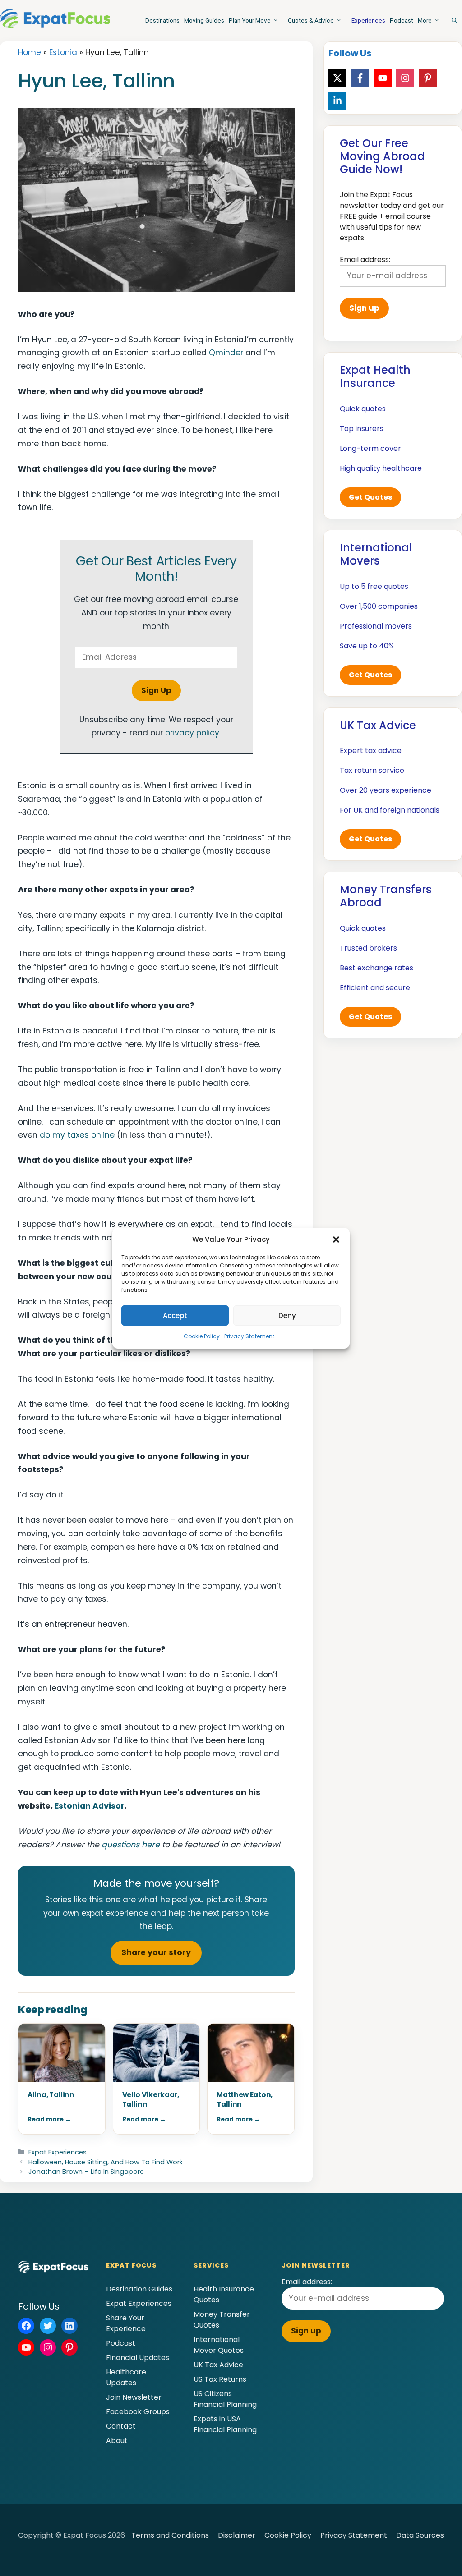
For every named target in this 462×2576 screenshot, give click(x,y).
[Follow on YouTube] (383, 78)
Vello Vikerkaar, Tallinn (151, 2099)
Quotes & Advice (311, 20)
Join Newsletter (134, 2397)
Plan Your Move (250, 20)
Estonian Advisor (90, 1806)
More (425, 20)
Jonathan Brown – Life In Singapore (86, 2172)
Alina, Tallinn (51, 2095)
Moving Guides (204, 20)
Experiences (368, 20)
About (117, 2441)
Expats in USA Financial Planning (225, 2424)
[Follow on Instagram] (405, 78)
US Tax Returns (220, 2379)
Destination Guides (139, 2289)
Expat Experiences (58, 2152)
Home (30, 52)
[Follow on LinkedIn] (337, 101)
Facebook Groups (138, 2412)
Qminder (226, 353)
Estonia (63, 52)
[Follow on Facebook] (360, 78)
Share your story (156, 1952)
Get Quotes (370, 497)
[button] (336, 1240)
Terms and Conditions (170, 2535)
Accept (175, 1316)
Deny (287, 1316)
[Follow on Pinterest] (428, 78)
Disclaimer (237, 2535)
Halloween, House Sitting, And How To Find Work (106, 2162)
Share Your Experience (126, 2323)
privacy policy (192, 733)
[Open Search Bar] (454, 20)
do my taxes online (77, 1135)
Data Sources (420, 2535)
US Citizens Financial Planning (225, 2399)
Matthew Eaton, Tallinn (245, 2099)
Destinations (162, 20)
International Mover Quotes (219, 2345)
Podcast (402, 20)
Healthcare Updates (126, 2377)
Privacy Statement (249, 1336)
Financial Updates (138, 2358)
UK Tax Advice (218, 2365)
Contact (121, 2426)
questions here (131, 1845)
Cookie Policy (202, 1336)
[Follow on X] (337, 78)
